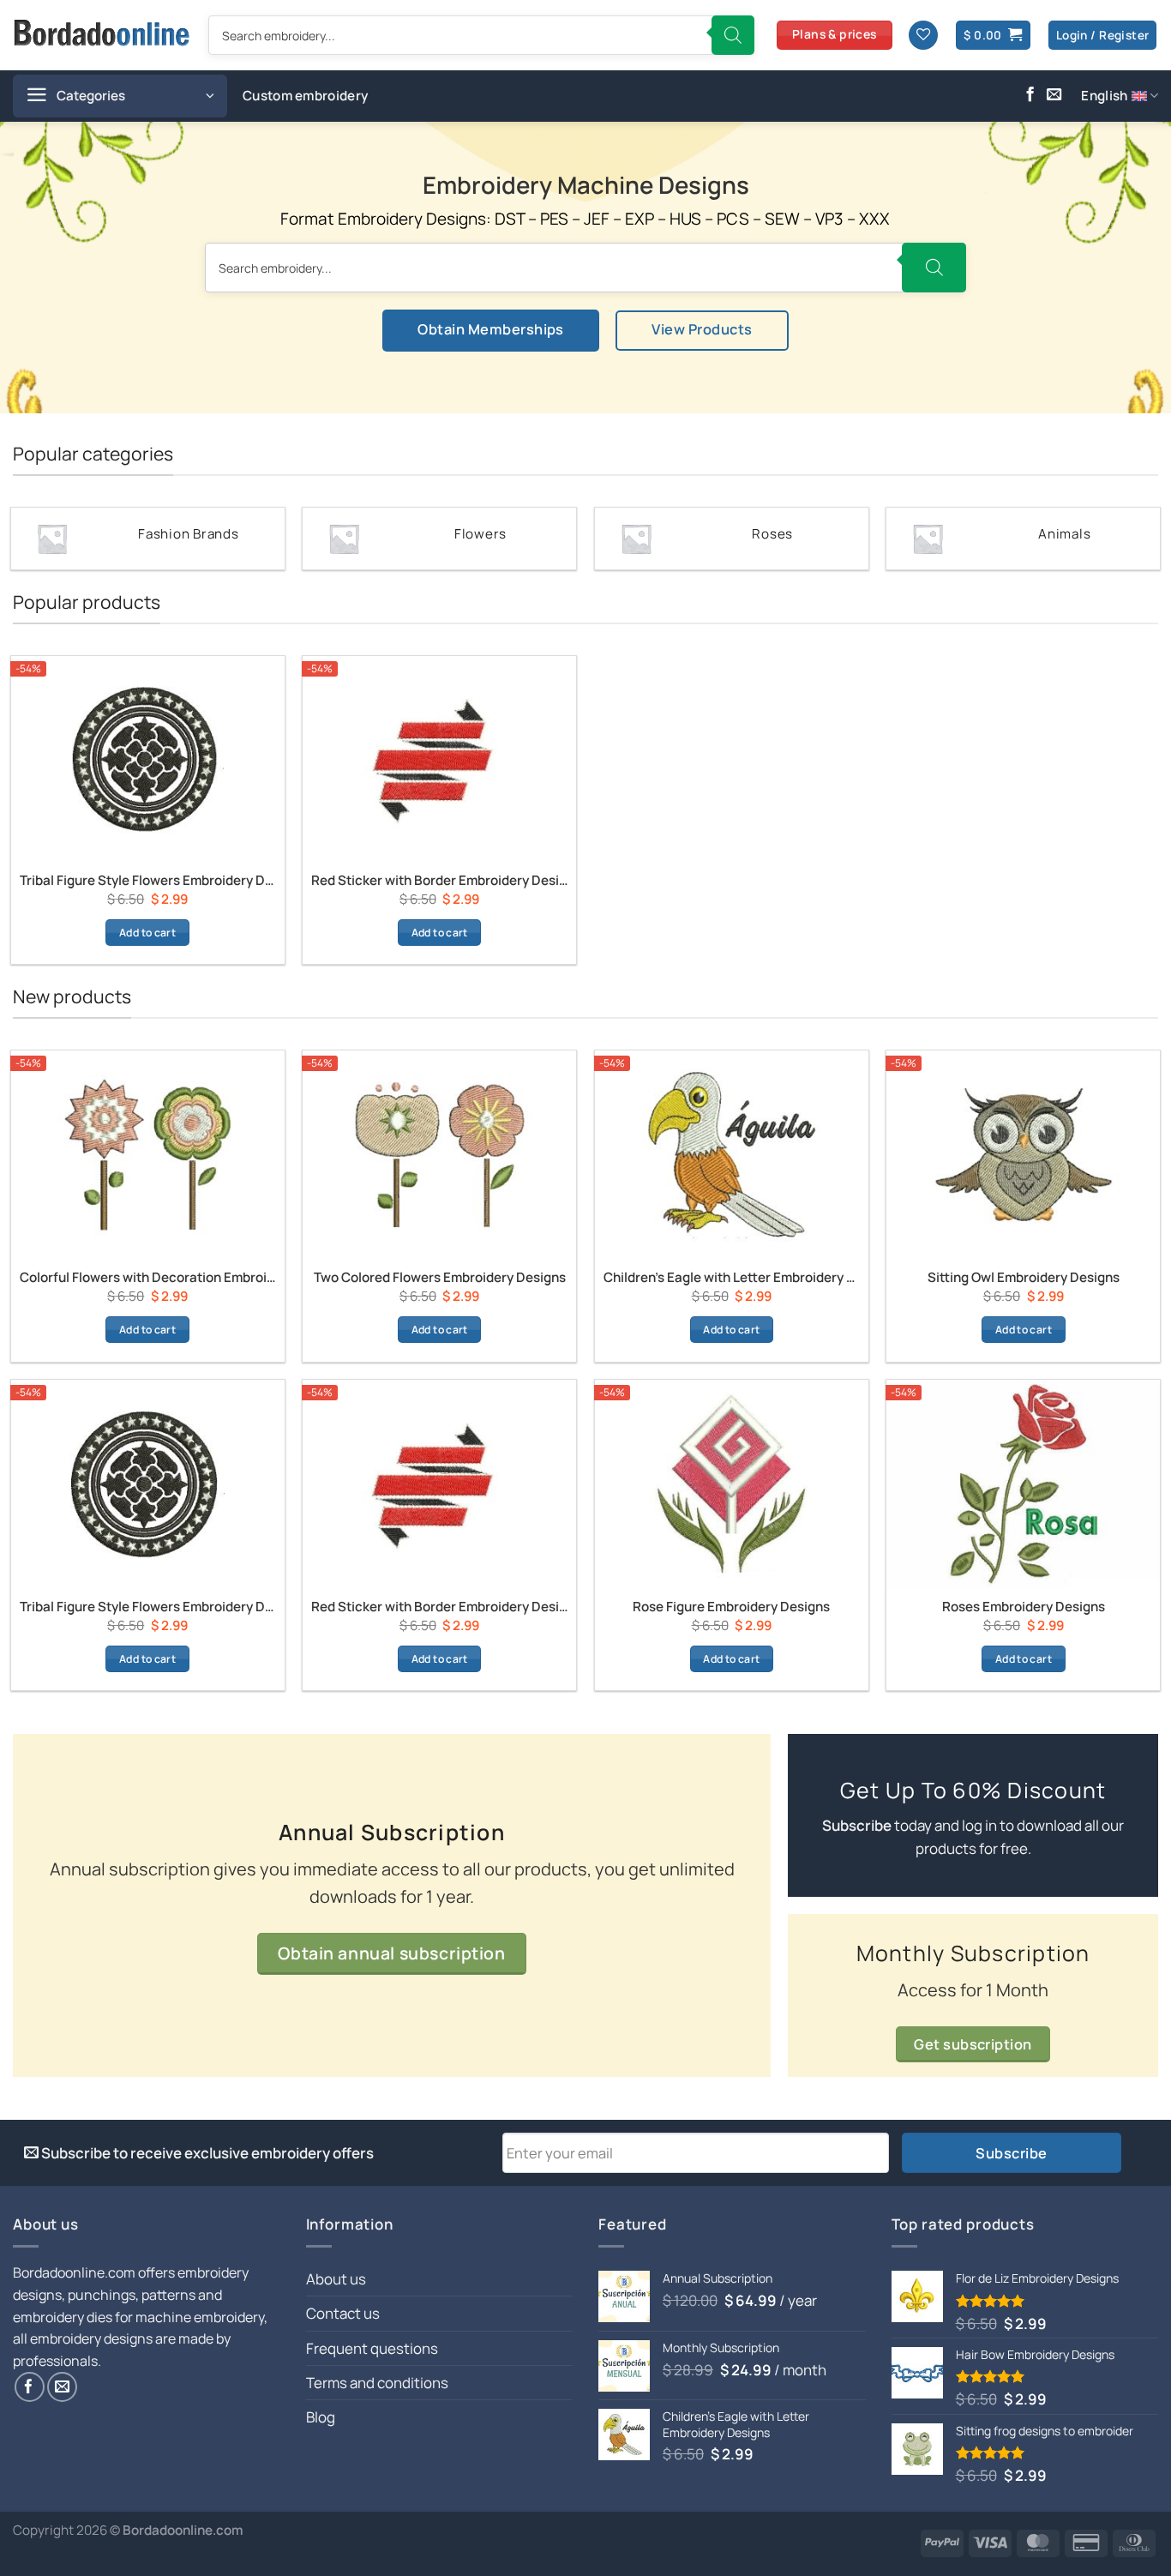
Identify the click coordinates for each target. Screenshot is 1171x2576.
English (1104, 96)
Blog (321, 2417)
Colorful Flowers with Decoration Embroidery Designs (148, 1278)
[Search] (733, 35)
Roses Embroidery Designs (1024, 1607)
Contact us (343, 2313)
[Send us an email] (1054, 95)
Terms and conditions (377, 2383)
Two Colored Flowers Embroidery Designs (440, 1278)
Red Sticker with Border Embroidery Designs (439, 881)
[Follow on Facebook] (1030, 95)
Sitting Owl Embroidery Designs (1024, 1278)
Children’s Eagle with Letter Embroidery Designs (732, 1278)
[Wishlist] (923, 36)
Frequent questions (372, 2348)
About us (336, 2279)
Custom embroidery (305, 96)
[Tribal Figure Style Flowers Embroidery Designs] (148, 758)
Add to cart (147, 933)
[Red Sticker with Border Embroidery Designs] (439, 758)
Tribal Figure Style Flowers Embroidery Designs (148, 881)
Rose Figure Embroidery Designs (731, 1607)
